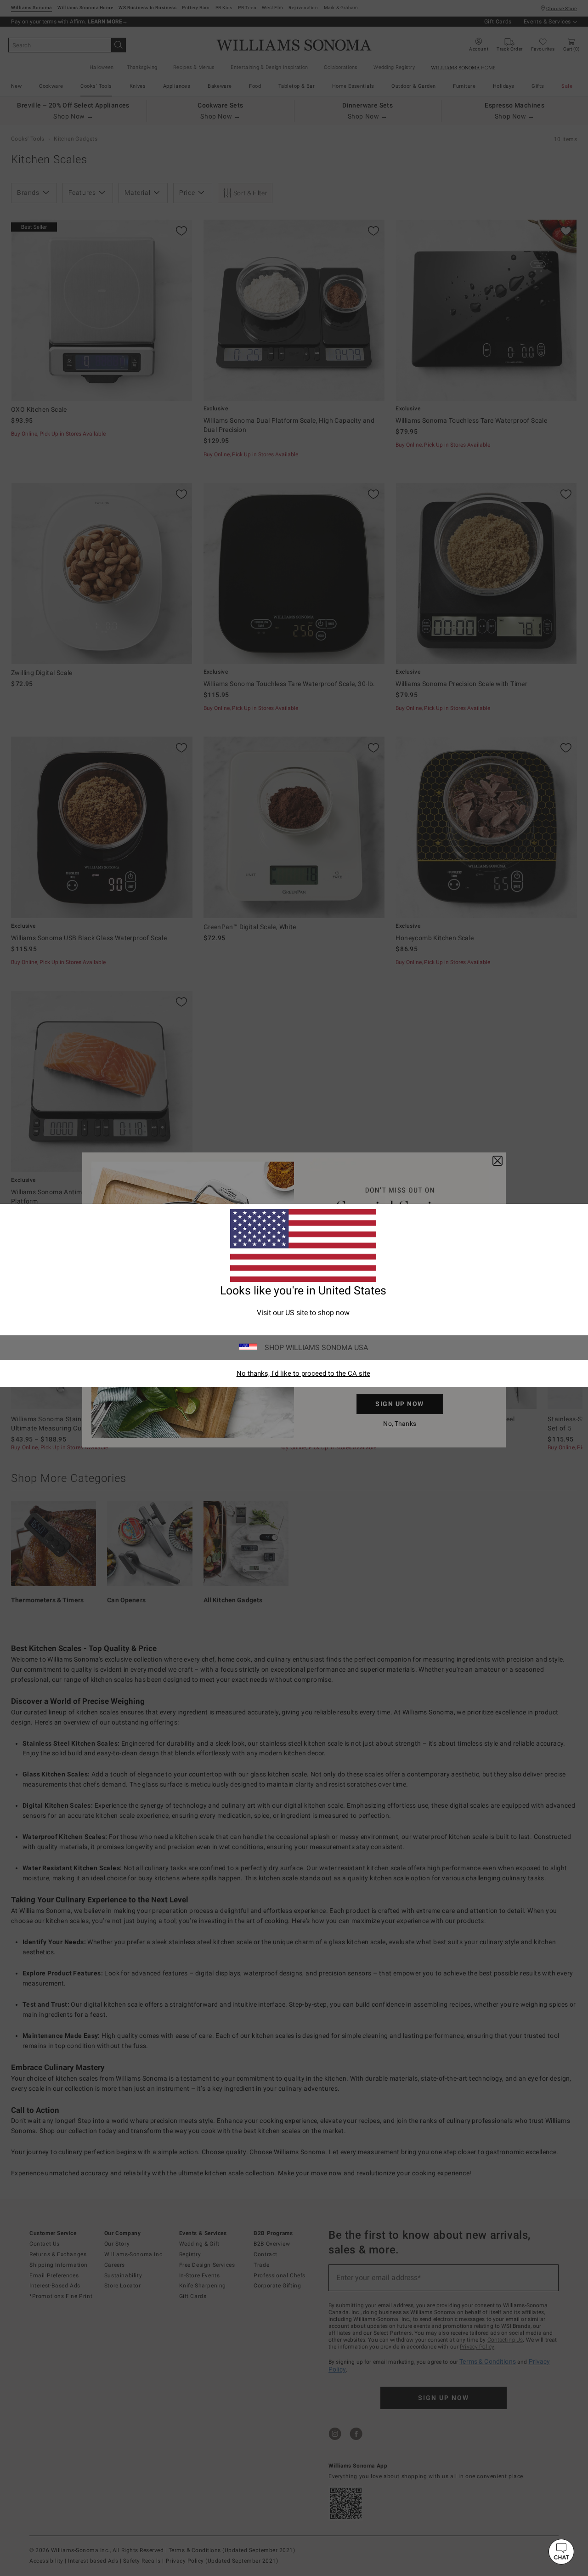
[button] (561, 2552)
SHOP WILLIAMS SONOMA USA (316, 1348)
